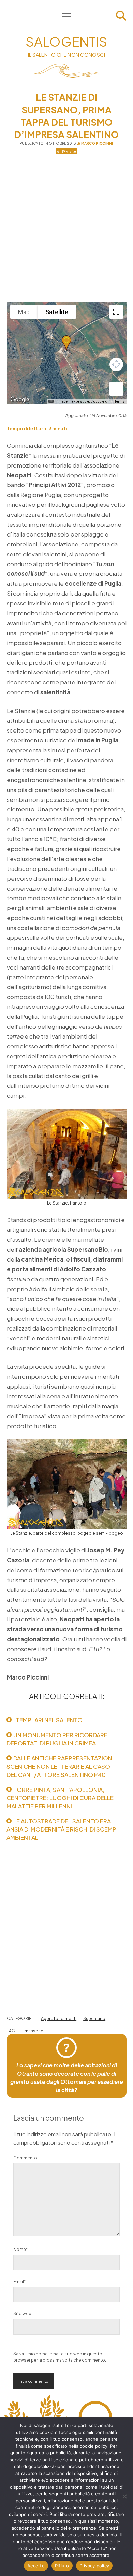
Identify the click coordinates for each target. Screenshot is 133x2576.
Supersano (94, 2018)
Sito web (22, 2314)
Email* (19, 2281)
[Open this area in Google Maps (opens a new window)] (20, 400)
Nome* (20, 2249)
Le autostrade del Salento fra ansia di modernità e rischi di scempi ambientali (62, 1829)
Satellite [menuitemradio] (57, 312)
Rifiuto (62, 2566)
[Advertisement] (66, 228)
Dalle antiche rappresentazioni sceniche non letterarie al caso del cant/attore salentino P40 (60, 1766)
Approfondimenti (59, 2018)
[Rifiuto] (124, 2496)
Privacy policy (94, 2566)
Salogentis (66, 41)
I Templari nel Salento (48, 1720)
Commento (25, 2158)
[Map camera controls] (116, 364)
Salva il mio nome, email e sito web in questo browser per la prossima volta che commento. (60, 2357)
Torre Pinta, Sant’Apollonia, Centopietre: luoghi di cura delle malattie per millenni (60, 1798)
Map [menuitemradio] (24, 312)
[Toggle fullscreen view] (116, 312)
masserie (34, 2031)
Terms (120, 401)
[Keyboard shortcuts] (51, 401)
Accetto (36, 2566)
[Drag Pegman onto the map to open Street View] (116, 389)
